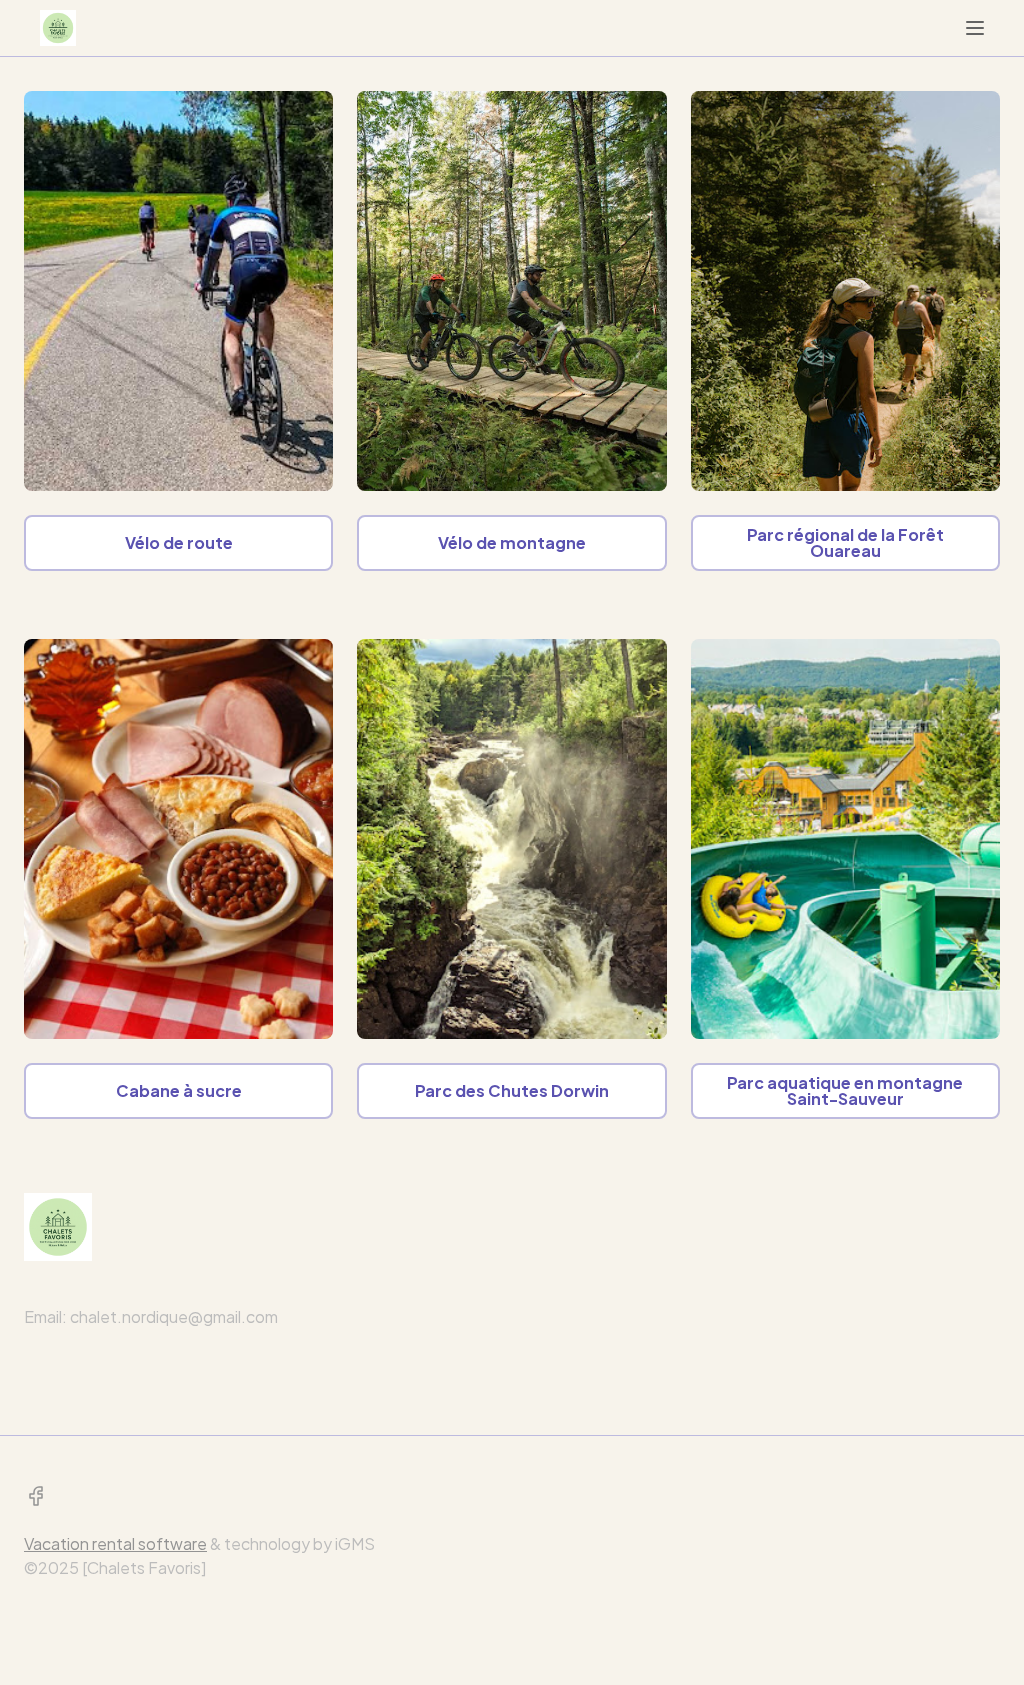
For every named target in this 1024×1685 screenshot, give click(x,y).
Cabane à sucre (179, 1090)
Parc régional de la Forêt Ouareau (845, 542)
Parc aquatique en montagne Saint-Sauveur (845, 1090)
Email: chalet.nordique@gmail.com (151, 1316)
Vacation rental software (115, 1543)
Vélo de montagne (512, 542)
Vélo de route (179, 542)
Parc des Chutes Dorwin (512, 1090)
